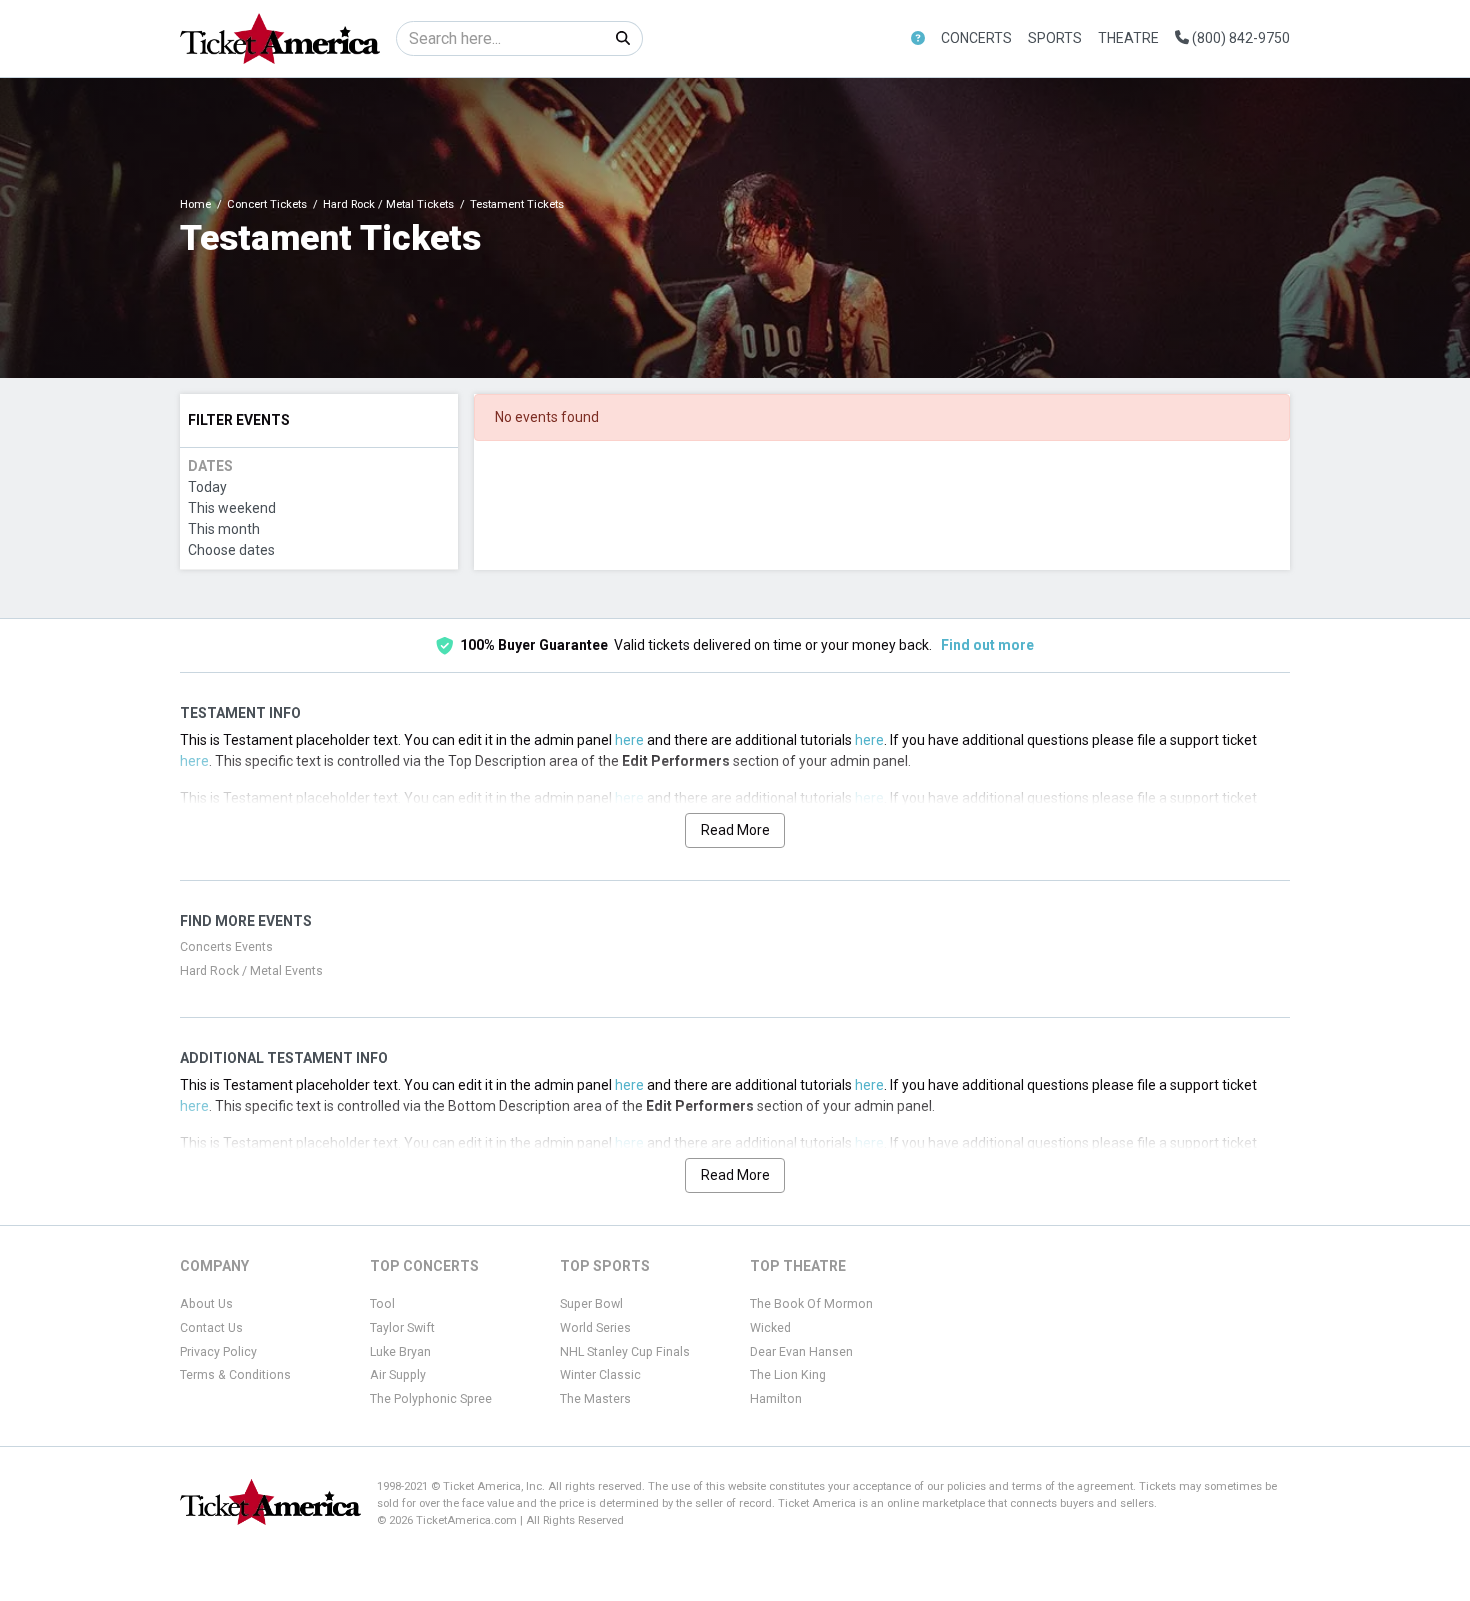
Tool (382, 1304)
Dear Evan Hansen (801, 1352)
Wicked (770, 1328)
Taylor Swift (402, 1328)
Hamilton (776, 1399)
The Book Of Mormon (811, 1304)
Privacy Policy (218, 1352)
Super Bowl (591, 1304)
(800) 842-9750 (1239, 38)
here (629, 740)
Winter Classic (600, 1375)
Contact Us (211, 1328)
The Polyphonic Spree (431, 1399)
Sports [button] (1055, 38)
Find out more (987, 645)
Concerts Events (226, 947)
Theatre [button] (1128, 38)
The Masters (595, 1399)
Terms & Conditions (235, 1375)
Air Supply (398, 1375)
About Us (206, 1304)
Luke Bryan (400, 1352)
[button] (918, 38)
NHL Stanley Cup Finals (625, 1352)
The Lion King (788, 1375)
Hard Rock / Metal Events (251, 971)
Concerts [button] (976, 38)
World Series (595, 1328)
